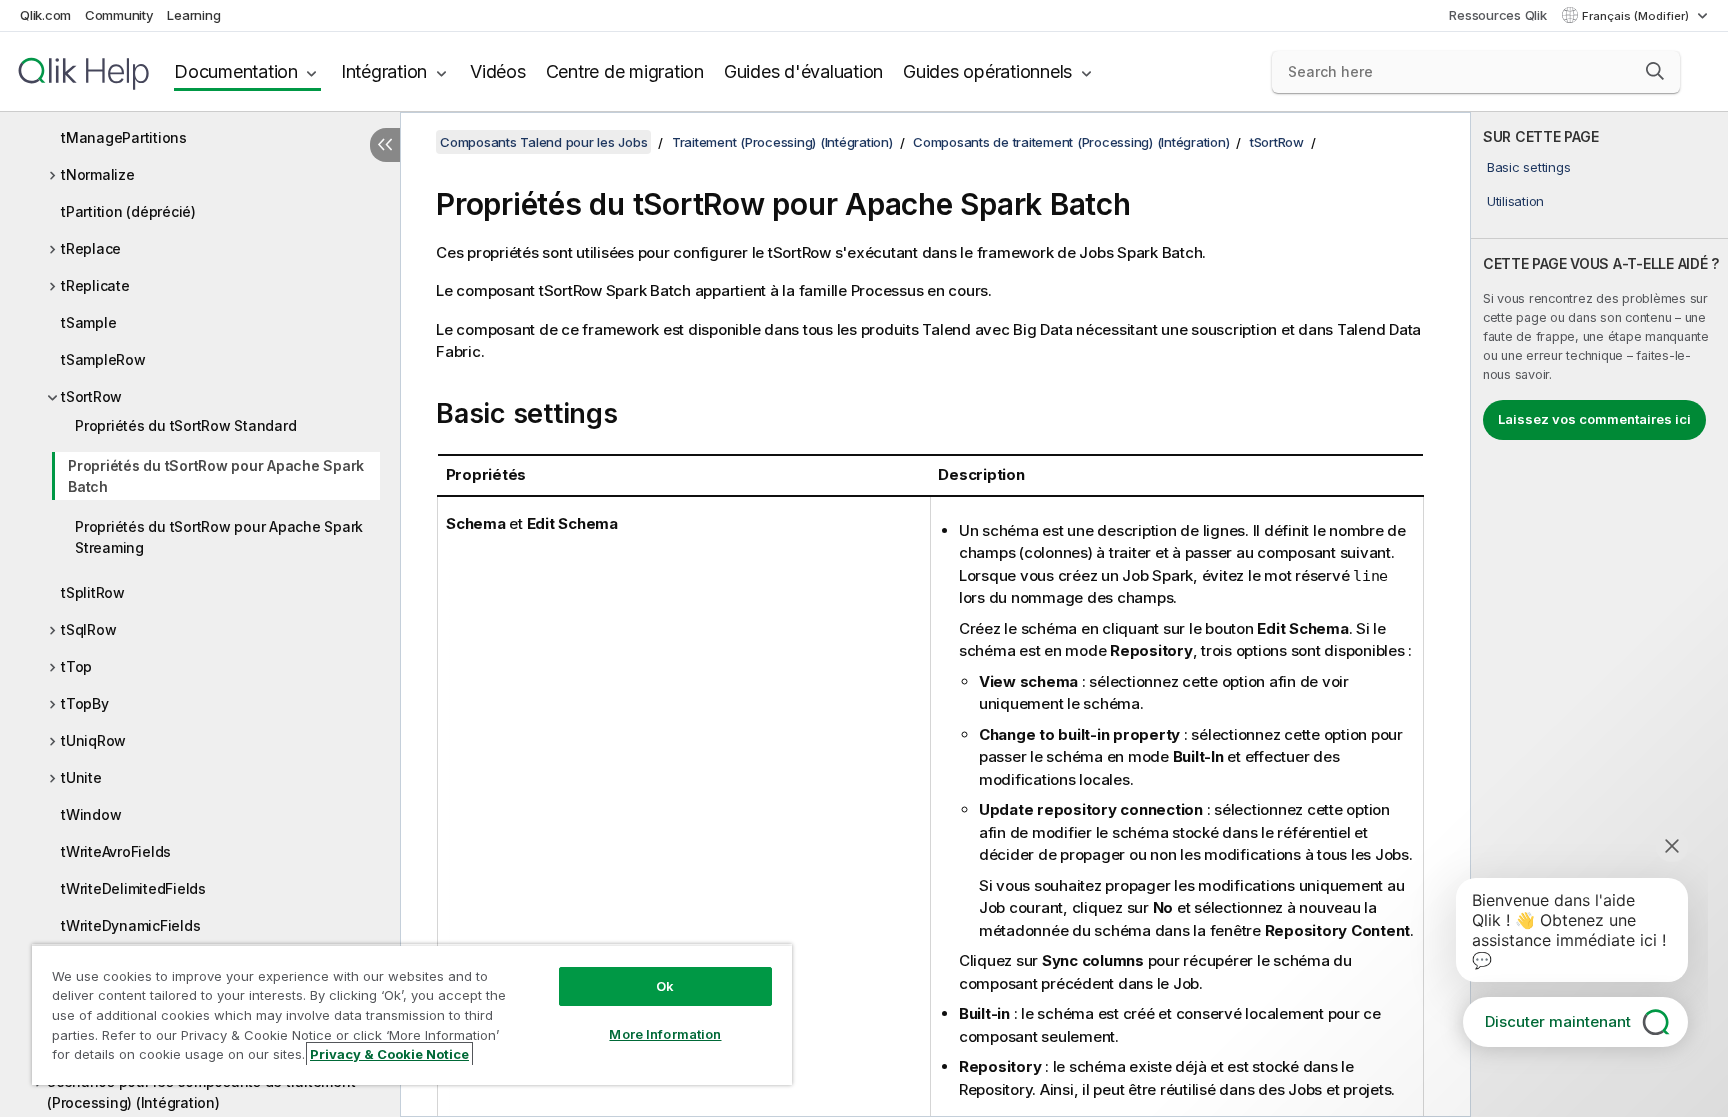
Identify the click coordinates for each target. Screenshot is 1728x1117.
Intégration (384, 71)
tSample (88, 322)
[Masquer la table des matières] (385, 145)
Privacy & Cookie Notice (389, 1054)
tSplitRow (93, 592)
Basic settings (1529, 167)
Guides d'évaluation (803, 71)
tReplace (91, 248)
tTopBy (85, 703)
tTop (76, 666)
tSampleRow (103, 359)
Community (119, 15)
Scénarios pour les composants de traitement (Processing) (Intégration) (201, 1092)
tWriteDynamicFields (130, 925)
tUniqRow (93, 740)
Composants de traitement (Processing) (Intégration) (1071, 142)
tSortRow (91, 396)
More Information (665, 1034)
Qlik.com (45, 15)
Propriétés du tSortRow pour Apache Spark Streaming (219, 537)
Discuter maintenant (1558, 1021)
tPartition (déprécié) (128, 211)
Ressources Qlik (1497, 15)
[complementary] (1599, 614)
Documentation (236, 71)
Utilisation (1515, 201)
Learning (193, 15)
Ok (665, 986)
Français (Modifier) (1637, 16)
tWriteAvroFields (116, 851)
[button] (1655, 71)
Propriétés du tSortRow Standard (185, 425)
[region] (412, 1014)
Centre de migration (625, 71)
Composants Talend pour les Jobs (543, 142)
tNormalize (98, 174)
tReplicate (95, 285)
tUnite (81, 777)
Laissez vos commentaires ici (1594, 419)
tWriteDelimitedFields (133, 888)
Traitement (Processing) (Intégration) (782, 142)
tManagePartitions (124, 137)
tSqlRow (88, 629)
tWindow (91, 814)
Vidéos (498, 71)
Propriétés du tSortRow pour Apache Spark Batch (216, 476)
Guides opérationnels (987, 71)
